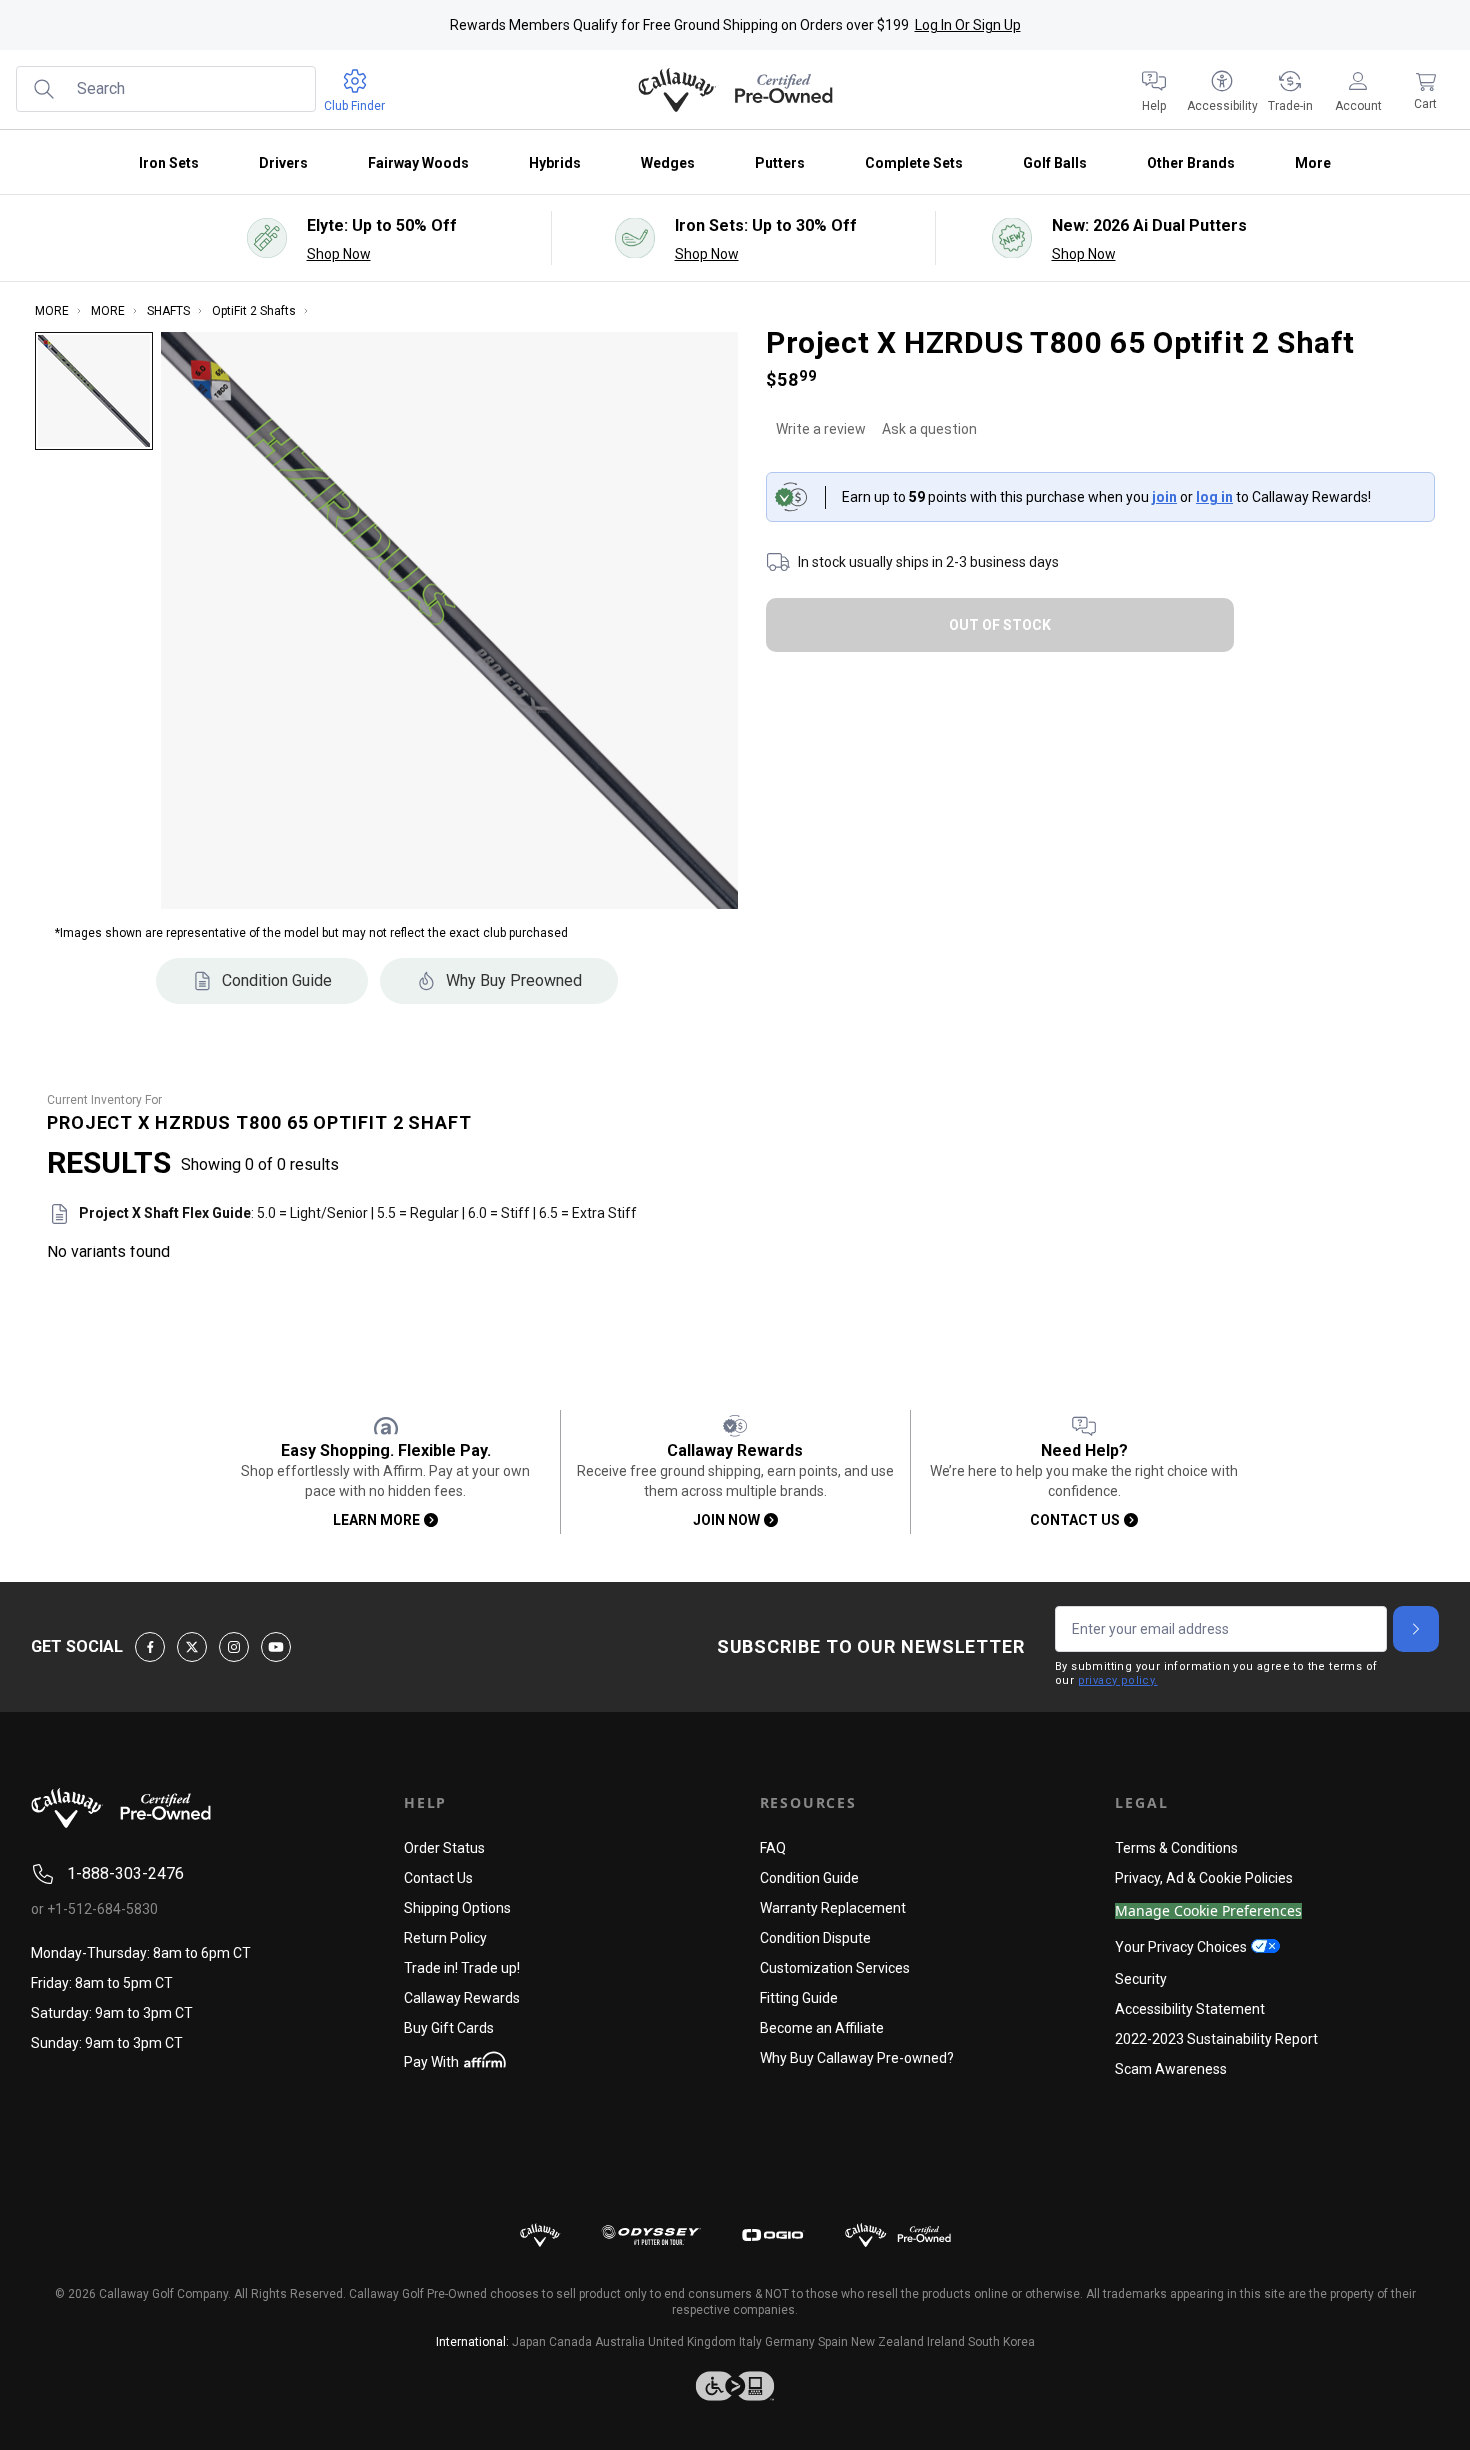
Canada (570, 2342)
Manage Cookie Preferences (1208, 1911)
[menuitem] (1154, 90)
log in (1214, 497)
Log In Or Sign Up (968, 25)
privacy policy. (1118, 1680)
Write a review (821, 429)
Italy (750, 2342)
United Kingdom (692, 2342)
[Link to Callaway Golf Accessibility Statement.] (735, 2386)
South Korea (1001, 2342)
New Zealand (887, 2342)
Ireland (946, 2342)
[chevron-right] (1416, 1629)
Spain (833, 2342)
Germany (790, 2342)
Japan (529, 2342)
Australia (620, 2342)
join (1164, 497)
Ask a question (929, 429)
